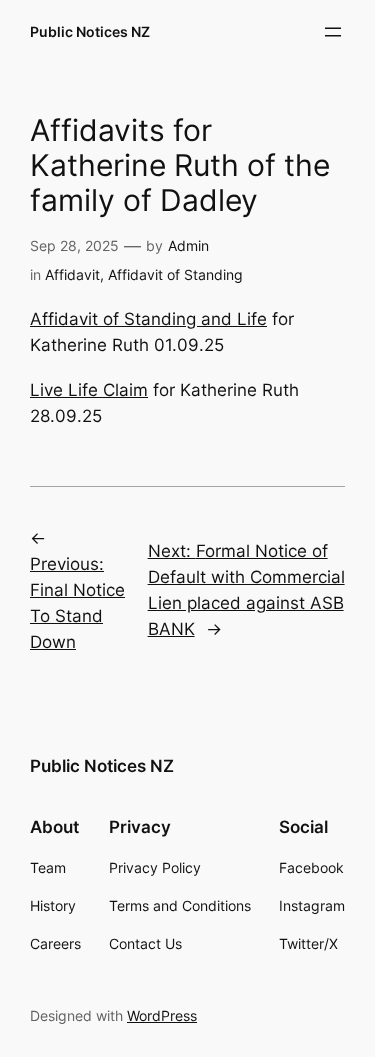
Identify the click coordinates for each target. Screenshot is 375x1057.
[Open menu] (333, 32)
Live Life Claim (89, 390)
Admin (188, 245)
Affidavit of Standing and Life (148, 319)
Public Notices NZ (90, 31)
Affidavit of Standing (175, 274)
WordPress (162, 1015)
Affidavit (72, 274)
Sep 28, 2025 (74, 245)
